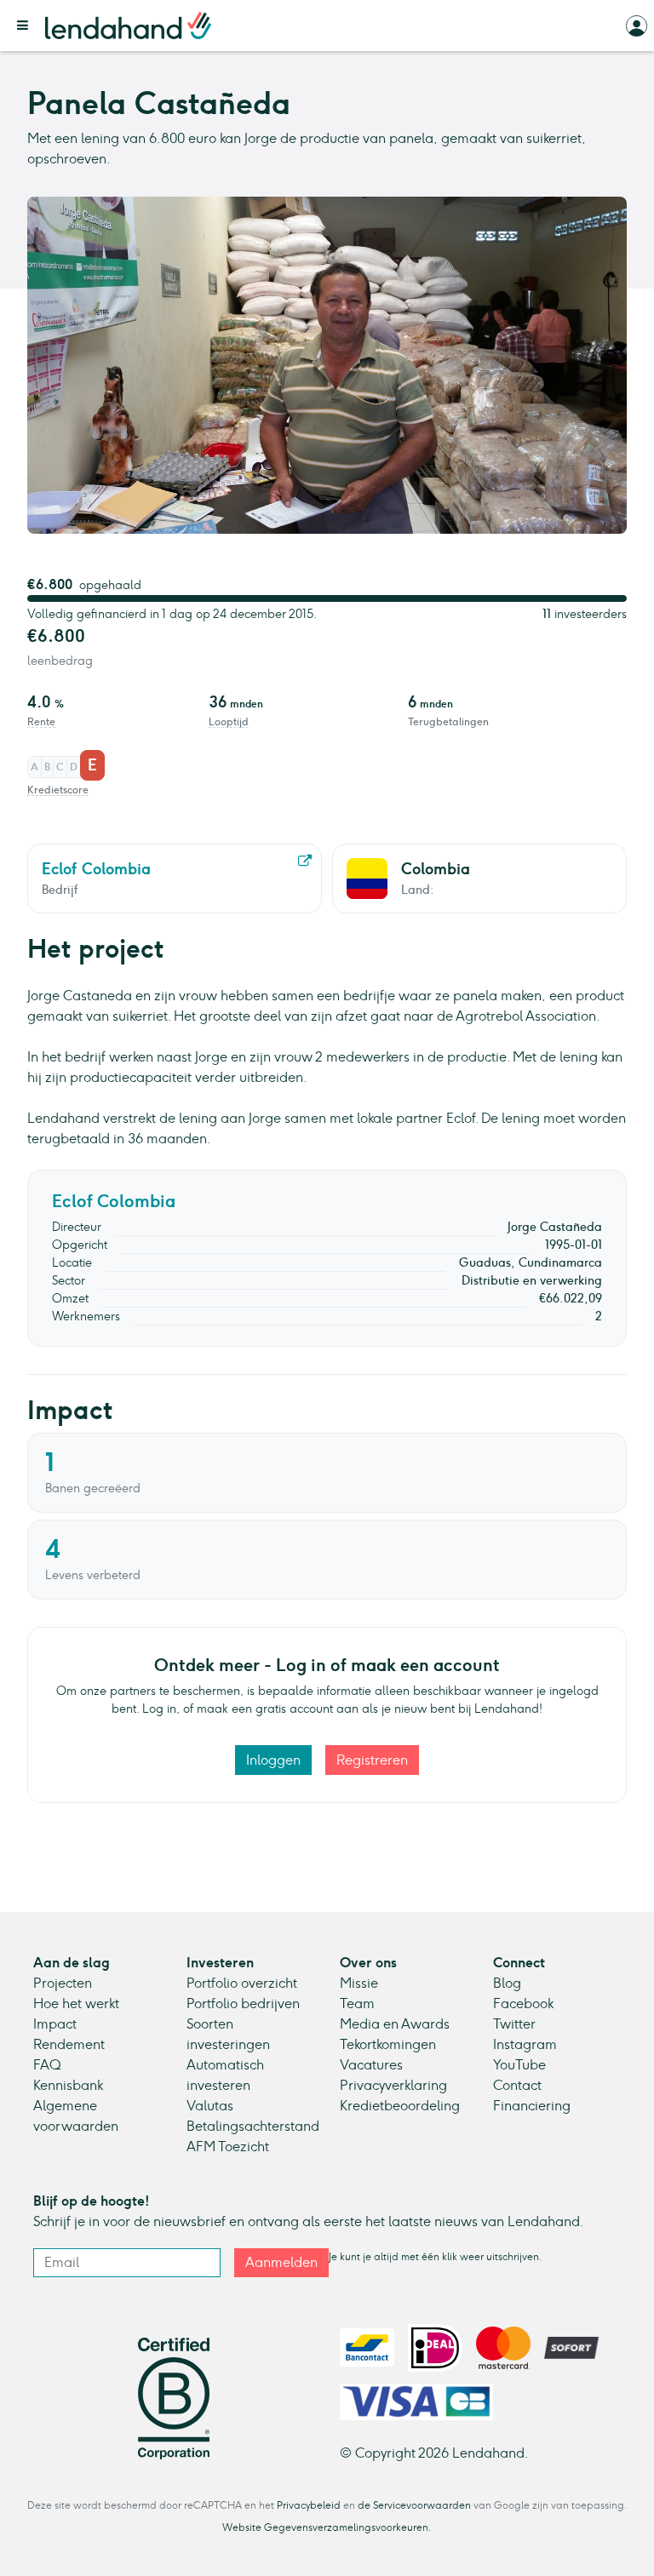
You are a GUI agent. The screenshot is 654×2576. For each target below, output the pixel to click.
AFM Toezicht (228, 2147)
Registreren (372, 1760)
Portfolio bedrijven (243, 2004)
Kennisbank (68, 2085)
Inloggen (273, 1760)
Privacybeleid (309, 2505)
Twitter (514, 2024)
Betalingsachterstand (253, 2126)
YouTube (519, 2065)
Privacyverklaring (393, 2085)
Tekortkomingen (388, 2044)
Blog (507, 1983)
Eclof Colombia (114, 1201)
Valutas (210, 2106)
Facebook (523, 2004)
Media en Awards (395, 2024)
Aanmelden (281, 2262)
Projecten (63, 1983)
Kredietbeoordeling (400, 2106)
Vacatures (371, 2065)
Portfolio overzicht (242, 1983)
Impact (55, 2024)
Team (357, 2004)
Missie (359, 1983)
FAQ (47, 2065)
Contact (517, 2085)
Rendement (69, 2044)
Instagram (525, 2044)
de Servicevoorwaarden (414, 2505)
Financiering (532, 2106)
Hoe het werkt (76, 2004)
